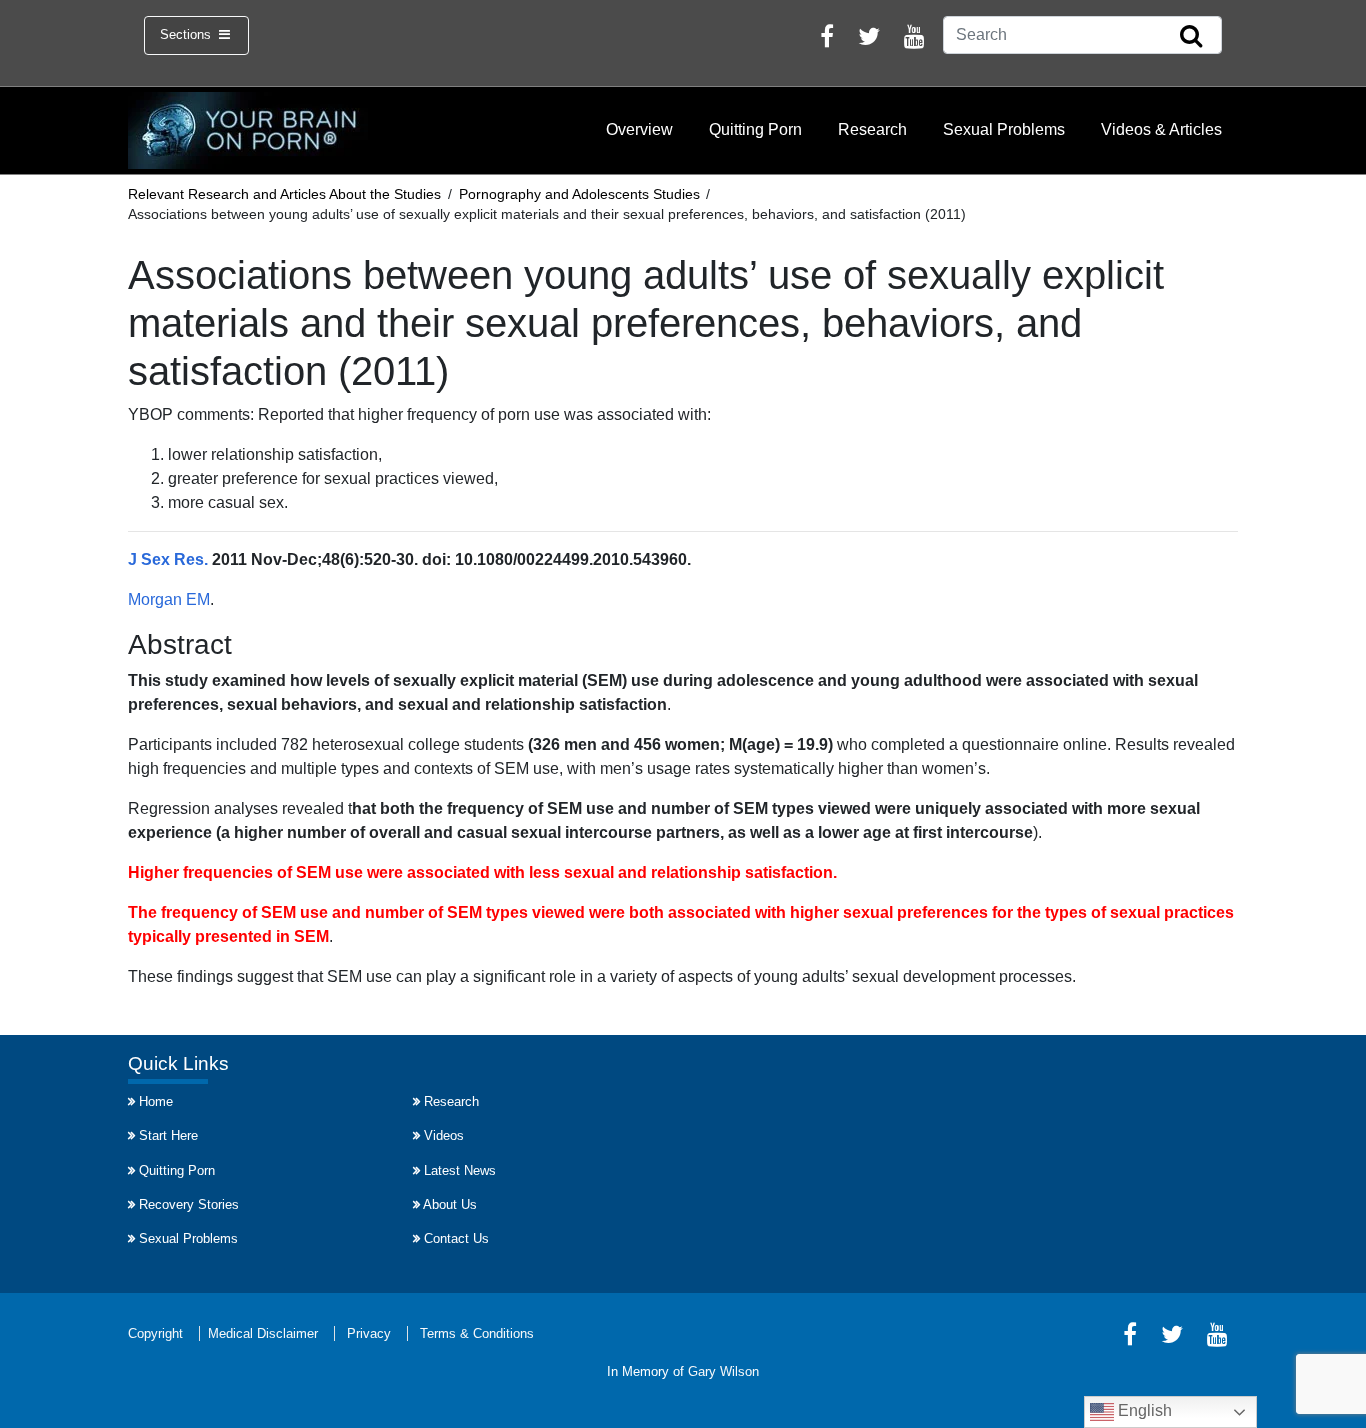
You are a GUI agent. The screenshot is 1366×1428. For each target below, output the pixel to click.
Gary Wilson (723, 1371)
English (1143, 1410)
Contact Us (456, 1238)
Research (872, 129)
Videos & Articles (1161, 129)
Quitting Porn (755, 129)
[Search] (1191, 37)
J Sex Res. (168, 559)
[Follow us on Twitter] (869, 39)
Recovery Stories (189, 1204)
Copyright (155, 1333)
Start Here (168, 1135)
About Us (450, 1204)
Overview (639, 129)
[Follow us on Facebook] (827, 39)
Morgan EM (169, 599)
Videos (444, 1135)
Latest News (460, 1170)
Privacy (369, 1333)
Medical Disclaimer (263, 1333)
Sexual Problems (1004, 129)
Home (156, 1101)
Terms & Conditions (477, 1333)
